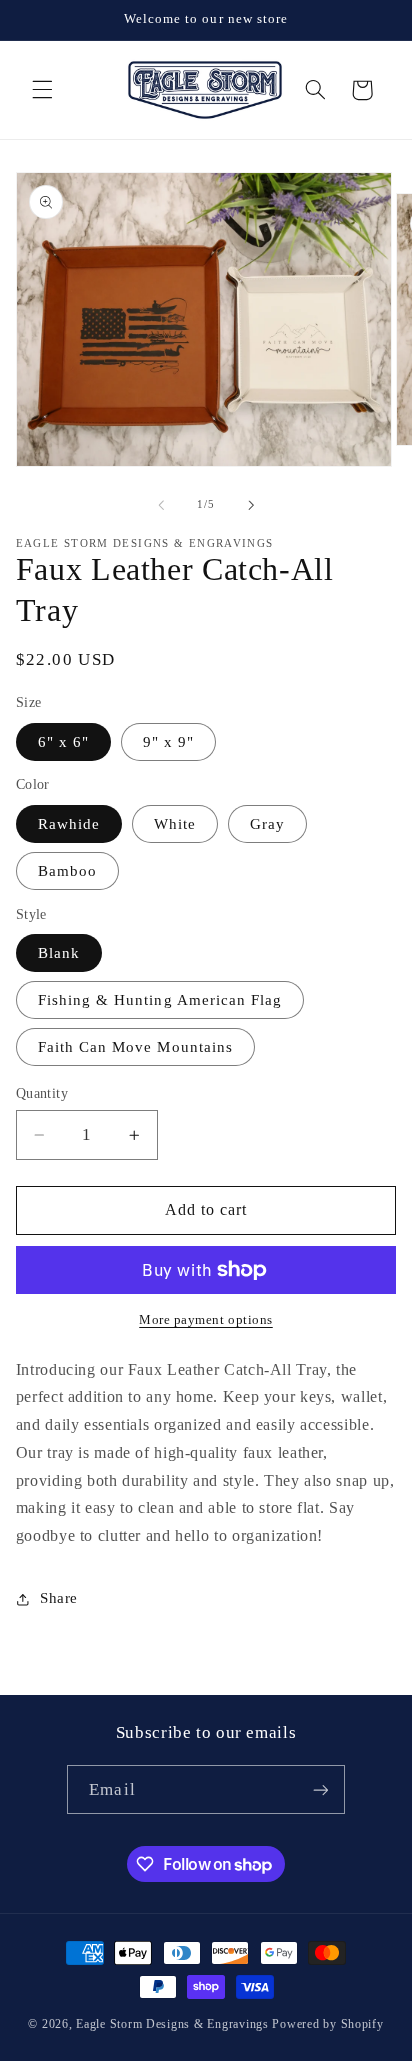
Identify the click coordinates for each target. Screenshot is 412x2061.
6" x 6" (63, 742)
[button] (42, 90)
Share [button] (59, 1598)
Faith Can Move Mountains (135, 1047)
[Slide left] (161, 505)
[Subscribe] (320, 1789)
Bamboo (67, 871)
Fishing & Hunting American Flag (160, 1000)
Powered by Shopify (327, 2024)
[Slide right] (251, 505)
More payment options (206, 1320)
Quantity (42, 1093)
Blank (59, 953)
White (175, 824)
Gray (267, 824)
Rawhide (69, 824)
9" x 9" (168, 742)
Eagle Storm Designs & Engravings (172, 2024)
